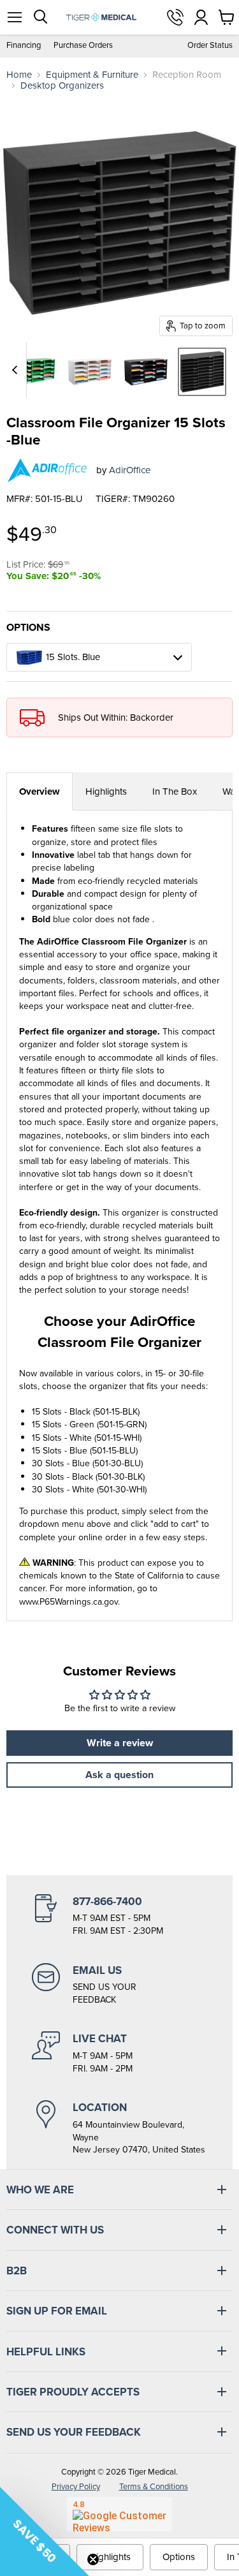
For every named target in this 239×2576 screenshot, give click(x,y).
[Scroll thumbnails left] (17, 370)
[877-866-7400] (119, 1916)
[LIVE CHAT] (119, 2053)
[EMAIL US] (119, 1985)
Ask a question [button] (119, 1775)
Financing (24, 46)
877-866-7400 (175, 17)
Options (179, 2557)
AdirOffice (130, 470)
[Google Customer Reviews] (119, 2514)
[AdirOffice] (47, 470)
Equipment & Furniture (92, 75)
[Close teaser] (93, 2559)
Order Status (210, 46)
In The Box (175, 791)
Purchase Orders (83, 46)
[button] (45, 2531)
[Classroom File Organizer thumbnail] (34, 372)
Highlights (106, 791)
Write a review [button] (120, 1743)
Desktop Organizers (62, 86)
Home (19, 75)
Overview (40, 791)
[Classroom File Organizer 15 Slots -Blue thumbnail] (202, 372)
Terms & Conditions (154, 2486)
